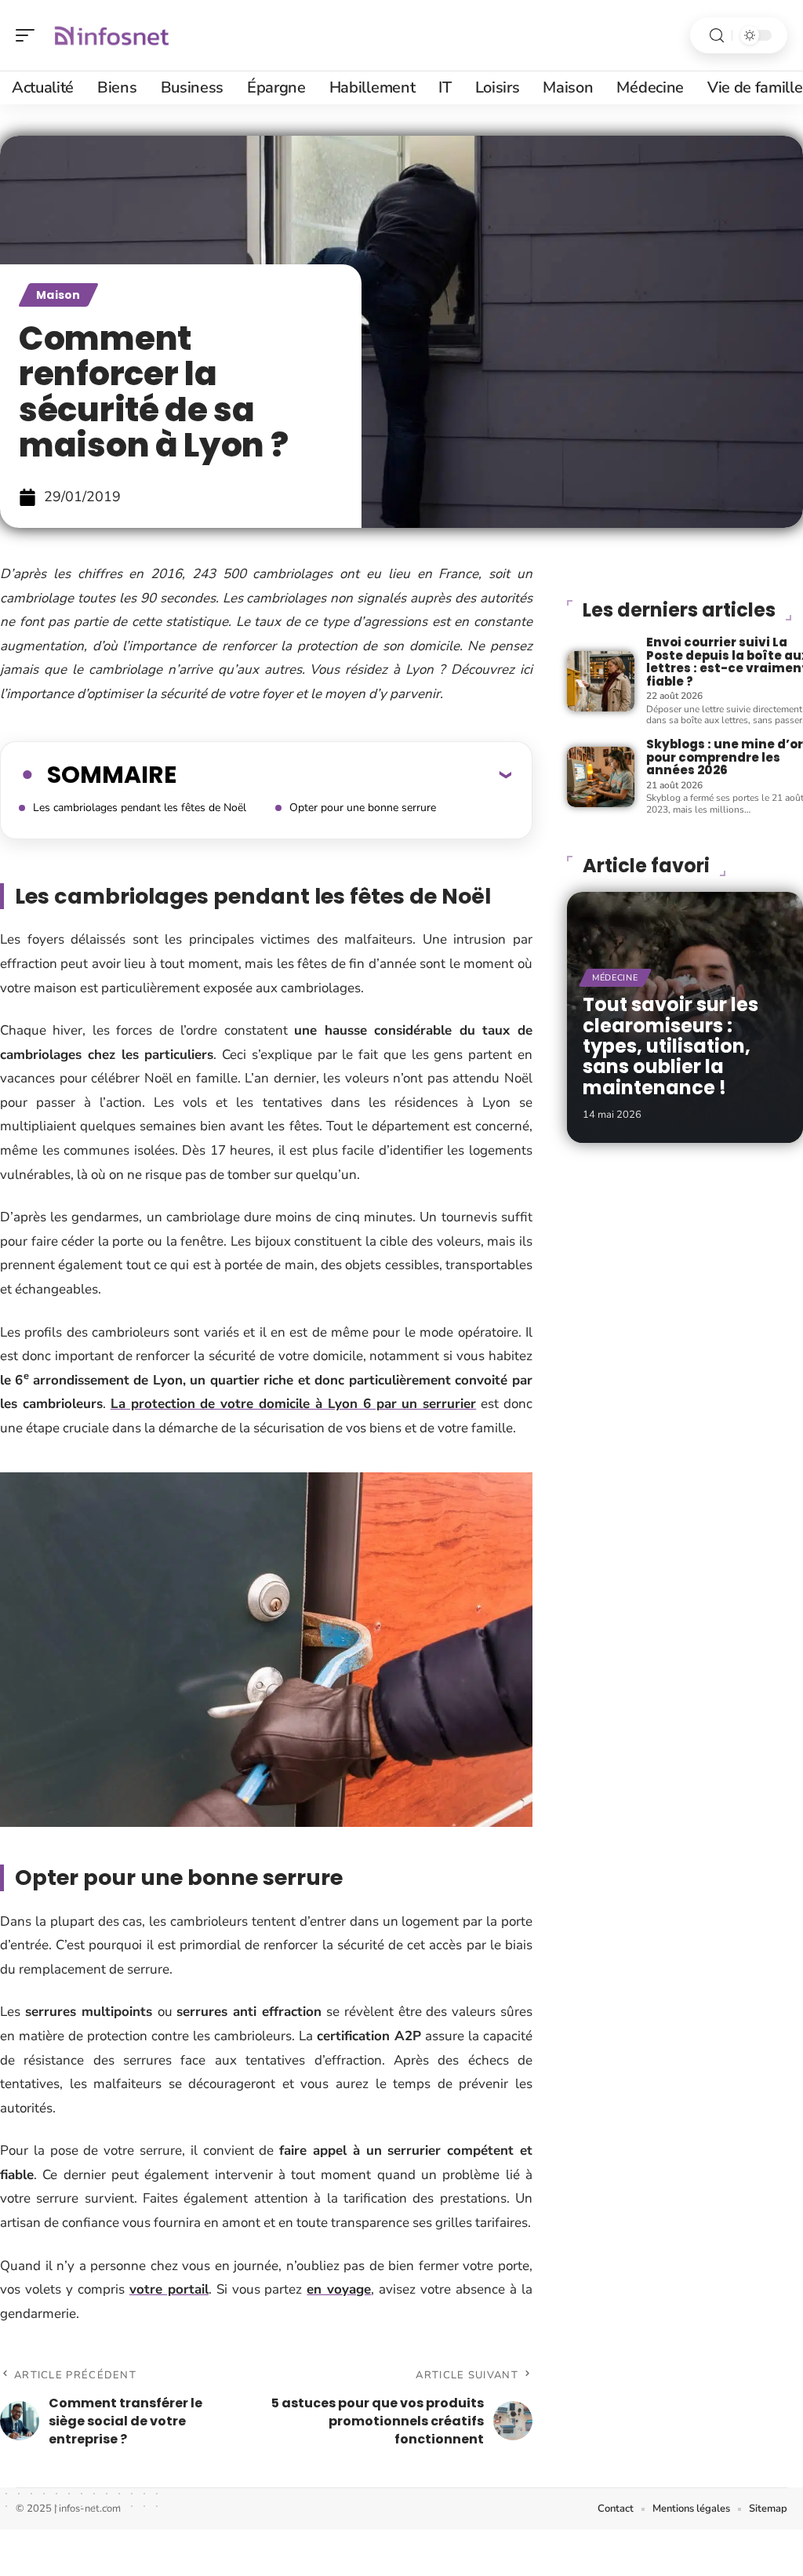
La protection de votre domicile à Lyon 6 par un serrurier (294, 1404)
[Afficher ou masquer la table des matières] (344, 774)
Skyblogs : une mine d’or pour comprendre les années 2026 (725, 757)
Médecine (615, 978)
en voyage (339, 2289)
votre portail (169, 2289)
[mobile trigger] (29, 35)
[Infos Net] (113, 35)
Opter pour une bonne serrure (363, 808)
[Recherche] (717, 36)
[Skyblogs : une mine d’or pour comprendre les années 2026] (601, 777)
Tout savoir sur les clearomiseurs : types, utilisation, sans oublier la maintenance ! (670, 1046)
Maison (58, 295)
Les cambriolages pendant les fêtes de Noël (140, 808)
